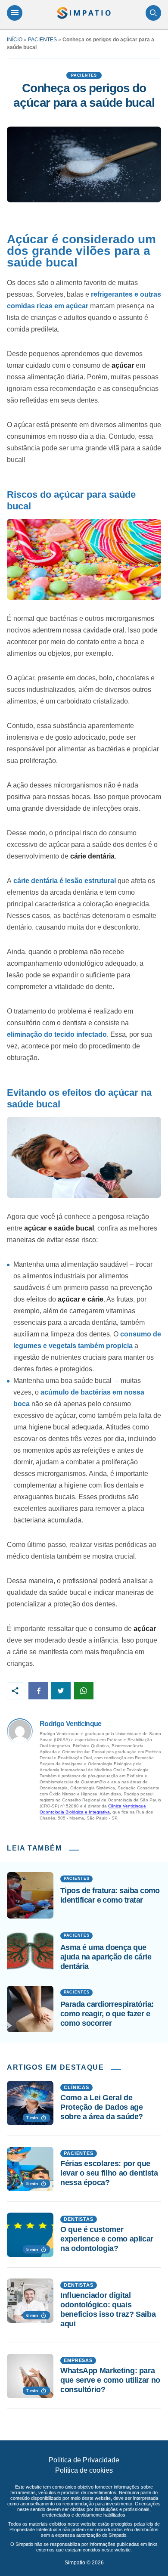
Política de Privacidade (84, 2460)
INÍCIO (15, 40)
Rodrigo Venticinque (71, 1724)
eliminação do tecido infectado (57, 1034)
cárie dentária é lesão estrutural (65, 881)
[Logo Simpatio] (84, 13)
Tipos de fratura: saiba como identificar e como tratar (110, 1895)
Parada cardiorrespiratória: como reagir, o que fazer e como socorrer (107, 2013)
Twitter (61, 1691)
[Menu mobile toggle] (15, 13)
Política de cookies (84, 2470)
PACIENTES (42, 40)
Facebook (38, 1691)
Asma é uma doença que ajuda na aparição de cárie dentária (106, 1957)
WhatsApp (84, 1691)
